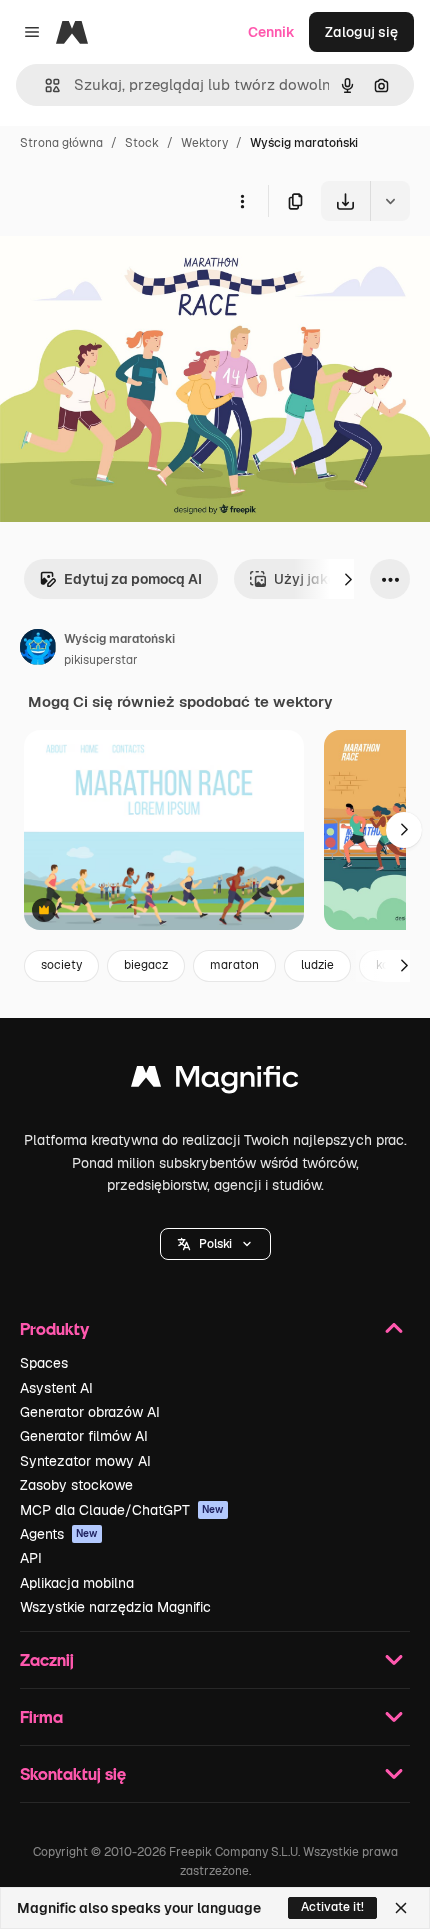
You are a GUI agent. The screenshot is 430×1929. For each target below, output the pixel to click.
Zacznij (47, 1659)
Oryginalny (138, 267)
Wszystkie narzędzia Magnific (115, 1607)
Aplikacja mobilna (77, 1583)
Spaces (44, 1363)
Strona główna (61, 143)
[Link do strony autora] (38, 650)
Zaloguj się (361, 32)
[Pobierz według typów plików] (390, 201)
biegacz (146, 965)
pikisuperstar (101, 660)
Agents (59, 1534)
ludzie (317, 965)
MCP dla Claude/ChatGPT (122, 1510)
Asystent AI (56, 1388)
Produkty (54, 1328)
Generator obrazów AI (90, 1412)
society (61, 965)
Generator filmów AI (84, 1436)
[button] (215, 1244)
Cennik (271, 32)
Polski (215, 1244)
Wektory (204, 143)
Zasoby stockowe (76, 1485)
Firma (41, 1716)
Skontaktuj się (73, 1773)
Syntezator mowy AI (85, 1461)
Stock (142, 143)
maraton (234, 965)
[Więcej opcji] (242, 201)
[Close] (401, 1908)
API (31, 1558)
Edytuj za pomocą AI (133, 579)
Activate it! (332, 1907)
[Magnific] (215, 1081)
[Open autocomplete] (44, 85)
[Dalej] (348, 579)
